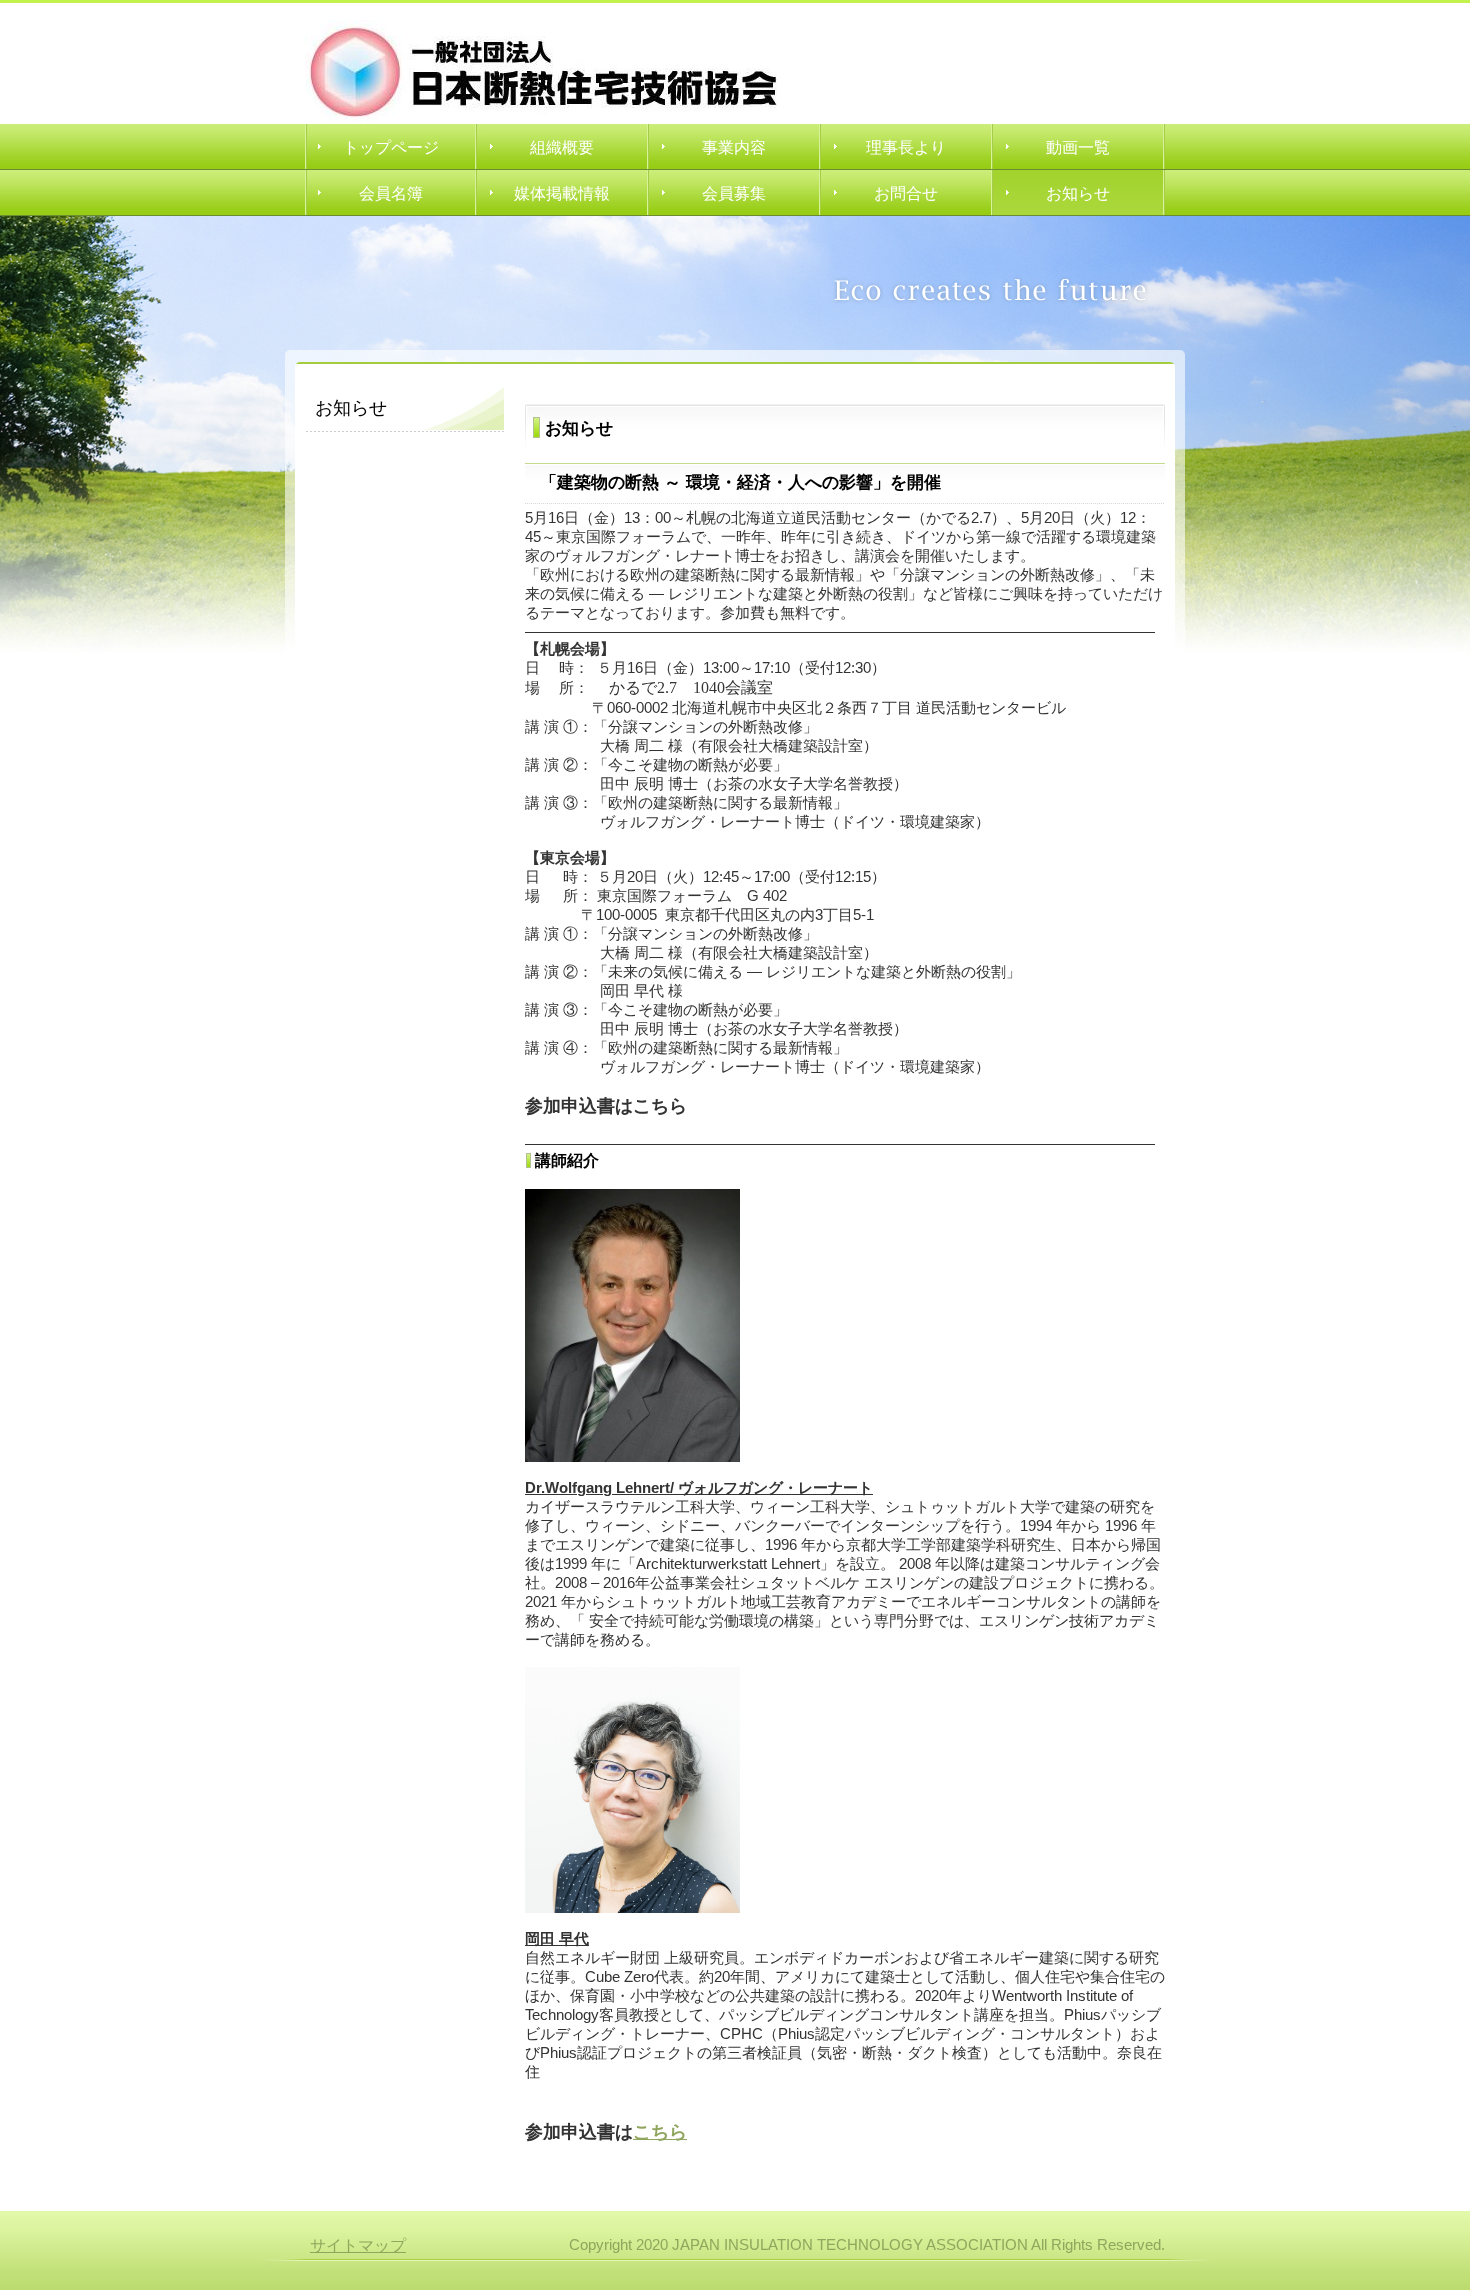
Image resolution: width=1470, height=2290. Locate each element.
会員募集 (734, 193)
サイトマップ (358, 2245)
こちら (660, 2132)
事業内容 (734, 147)
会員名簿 (391, 193)
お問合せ (906, 193)
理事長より (906, 147)
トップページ (391, 147)
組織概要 (562, 147)
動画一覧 (1078, 147)
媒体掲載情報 (562, 193)
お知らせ (1078, 193)
